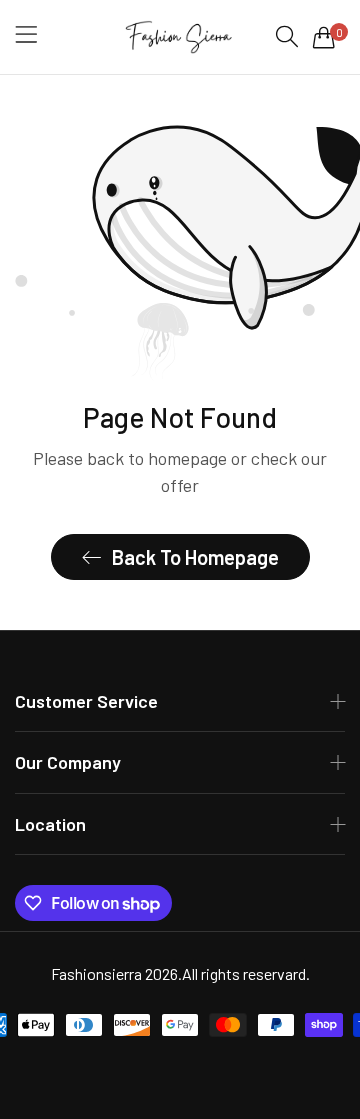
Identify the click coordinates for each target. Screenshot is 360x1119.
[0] (324, 37)
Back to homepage (195, 557)
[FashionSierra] (180, 37)
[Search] (287, 36)
